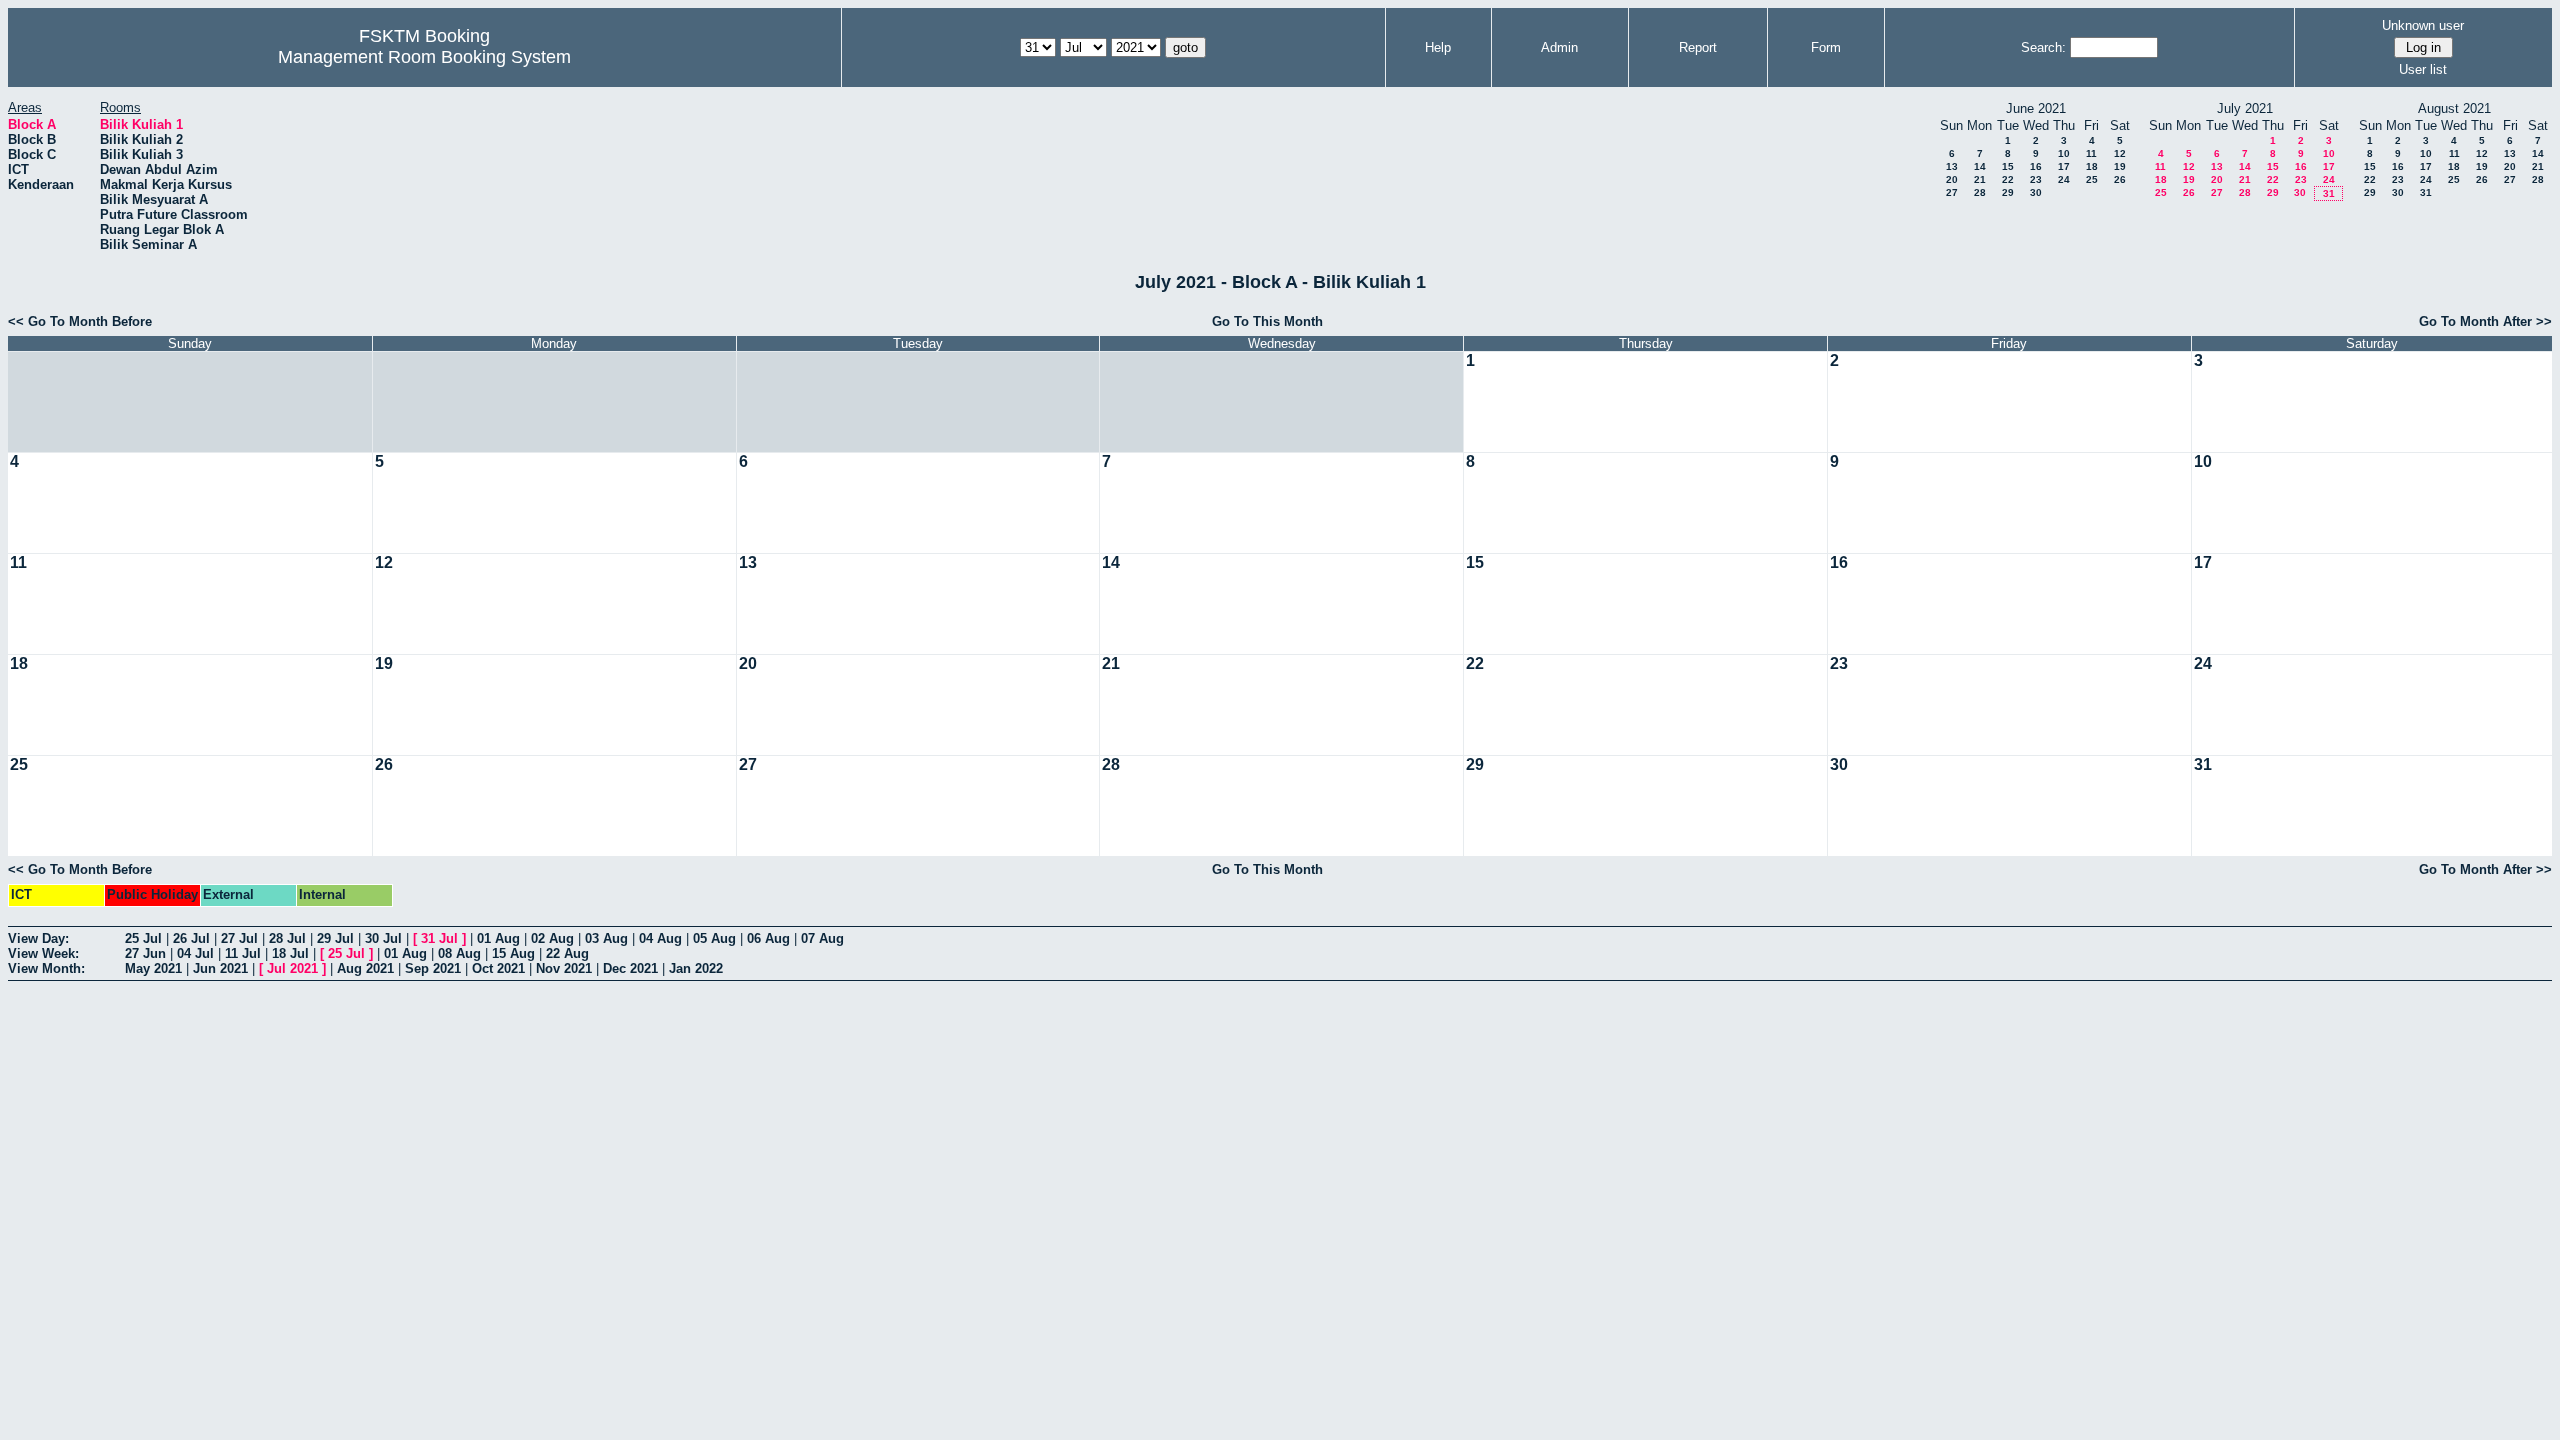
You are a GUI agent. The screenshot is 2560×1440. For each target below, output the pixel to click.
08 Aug (459, 953)
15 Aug (513, 953)
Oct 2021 (498, 968)
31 (2329, 193)
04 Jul (195, 953)
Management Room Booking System (424, 57)
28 (1980, 192)
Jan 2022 (696, 968)
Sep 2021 (433, 968)
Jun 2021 (220, 968)
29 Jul (335, 938)
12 (2120, 153)
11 (2091, 153)
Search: (2043, 47)
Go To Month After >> (2485, 321)
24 (2064, 179)
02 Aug (552, 938)
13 (1952, 166)
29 (2008, 192)
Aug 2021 (365, 968)
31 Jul (439, 938)
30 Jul (383, 938)
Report (1698, 47)
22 (2008, 179)
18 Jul (290, 953)
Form (1826, 47)
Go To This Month (1267, 321)
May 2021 (153, 968)
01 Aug (498, 938)
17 (2064, 166)
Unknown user (2423, 25)
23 (2036, 179)
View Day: (38, 938)
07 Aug (822, 938)
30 (2036, 192)
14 (1980, 166)
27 (1952, 192)
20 (1952, 179)
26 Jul (191, 938)
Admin (1559, 47)
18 (2092, 166)
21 (1980, 179)
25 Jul (143, 938)
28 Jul (287, 938)
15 (2008, 166)
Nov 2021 (564, 968)
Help (1438, 47)
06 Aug (768, 938)
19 (2120, 166)
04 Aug (660, 938)
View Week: (43, 953)
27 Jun (145, 953)
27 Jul (239, 938)
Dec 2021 (630, 968)
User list (2423, 69)
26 (2120, 179)
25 (2092, 179)
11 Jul (243, 953)
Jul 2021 (292, 968)
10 (2064, 153)
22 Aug (567, 953)
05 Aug (714, 938)
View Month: (46, 968)
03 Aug (606, 938)
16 (2036, 166)
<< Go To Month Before (80, 321)
